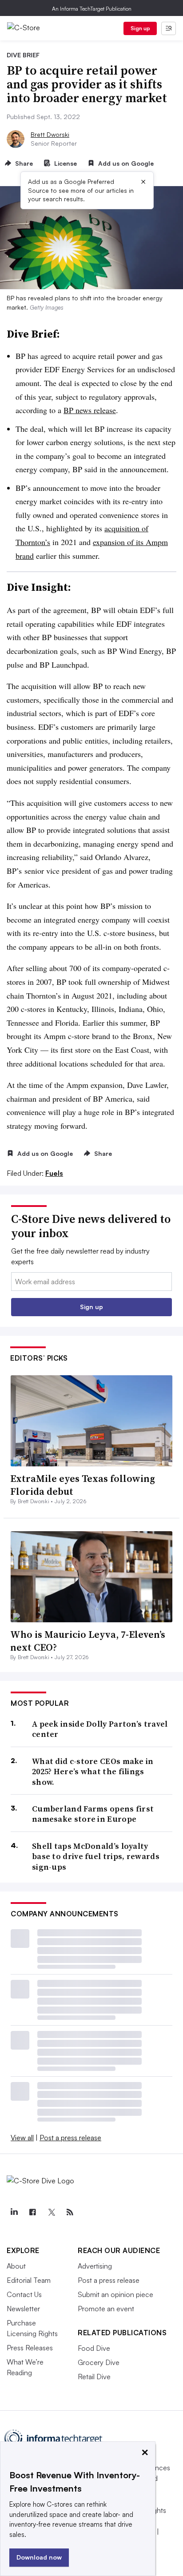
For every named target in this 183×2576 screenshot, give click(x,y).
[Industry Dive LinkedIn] (14, 2212)
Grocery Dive (99, 2362)
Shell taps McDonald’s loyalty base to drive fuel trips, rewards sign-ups (96, 1856)
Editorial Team (29, 2280)
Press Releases (30, 2348)
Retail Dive (94, 2377)
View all (22, 2138)
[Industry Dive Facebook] (32, 2212)
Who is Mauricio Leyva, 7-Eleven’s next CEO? (88, 1641)
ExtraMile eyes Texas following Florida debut (83, 1485)
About (16, 2266)
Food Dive (94, 2348)
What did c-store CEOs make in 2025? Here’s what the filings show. (93, 1772)
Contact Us (24, 2294)
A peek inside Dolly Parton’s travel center (100, 1729)
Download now (39, 2557)
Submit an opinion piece (115, 2294)
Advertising (95, 2266)
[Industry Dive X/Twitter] (51, 2212)
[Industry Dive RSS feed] (70, 2212)
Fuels (54, 1173)
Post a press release (70, 2138)
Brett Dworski (50, 134)
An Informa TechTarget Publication (92, 9)
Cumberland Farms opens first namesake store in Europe (93, 1814)
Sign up (140, 28)
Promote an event (106, 2309)
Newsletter (23, 2309)
